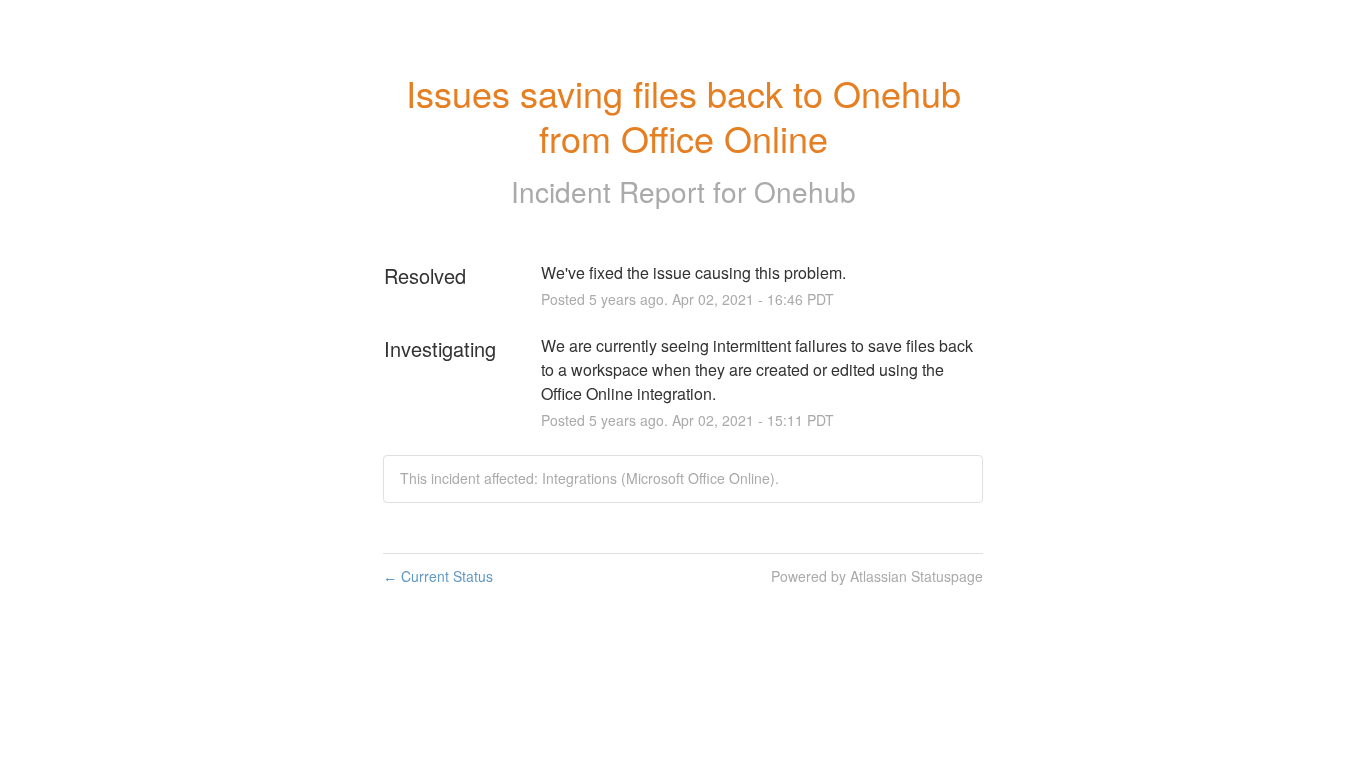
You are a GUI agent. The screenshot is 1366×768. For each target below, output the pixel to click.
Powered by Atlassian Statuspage (877, 576)
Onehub (805, 191)
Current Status (438, 576)
